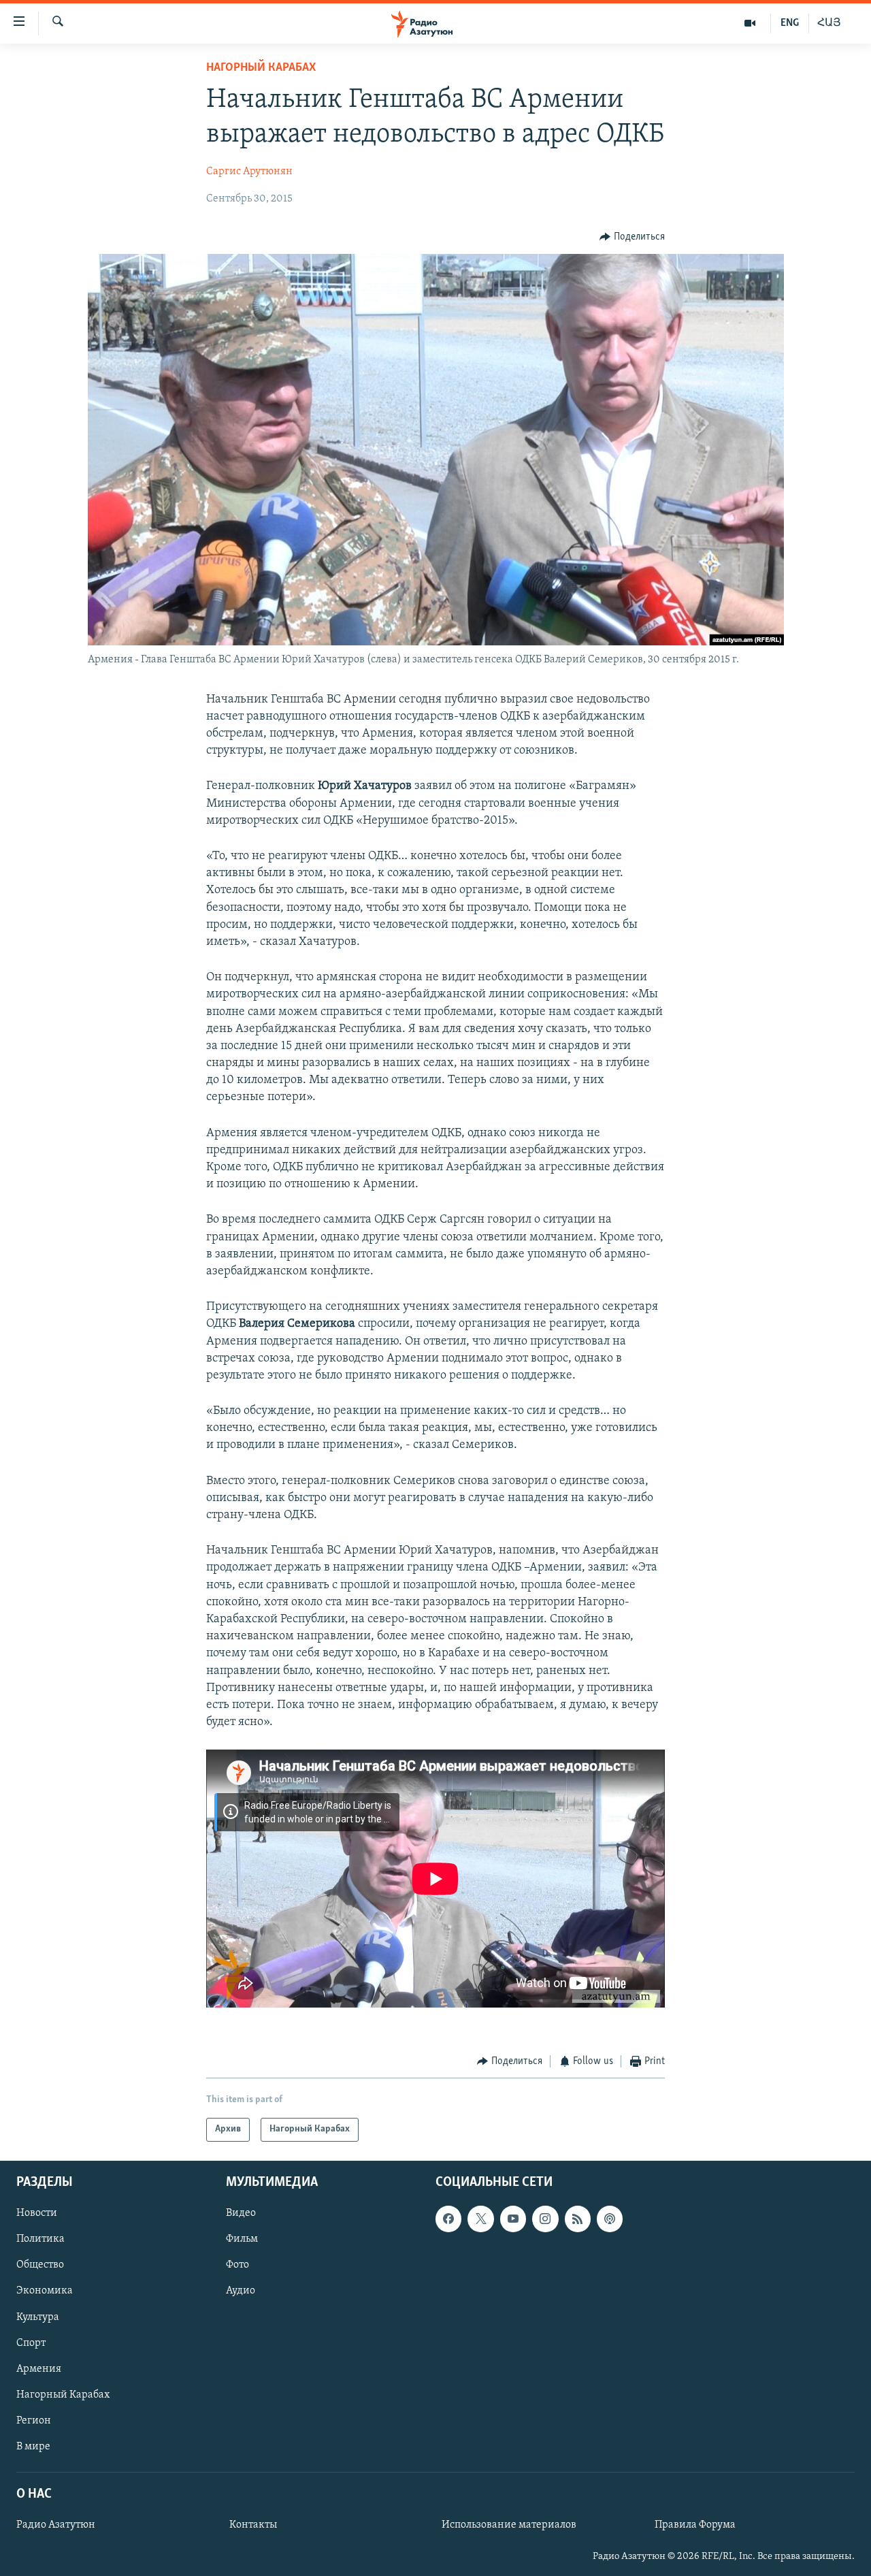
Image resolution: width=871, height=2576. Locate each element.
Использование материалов (509, 2525)
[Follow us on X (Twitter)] (480, 2219)
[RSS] (578, 2219)
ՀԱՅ (829, 23)
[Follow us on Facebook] (448, 2219)
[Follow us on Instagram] (545, 2219)
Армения (39, 2368)
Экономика (45, 2291)
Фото (237, 2265)
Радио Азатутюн (56, 2525)
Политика (40, 2239)
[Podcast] (610, 2219)
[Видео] (750, 23)
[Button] (632, 237)
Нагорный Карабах (261, 68)
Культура (38, 2317)
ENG (790, 23)
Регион (34, 2420)
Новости (37, 2213)
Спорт (31, 2342)
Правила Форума (695, 2525)
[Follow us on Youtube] (513, 2219)
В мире (33, 2447)
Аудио (241, 2291)
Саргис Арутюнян (249, 172)
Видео (241, 2213)
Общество (40, 2265)
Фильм (242, 2239)
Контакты (253, 2525)
